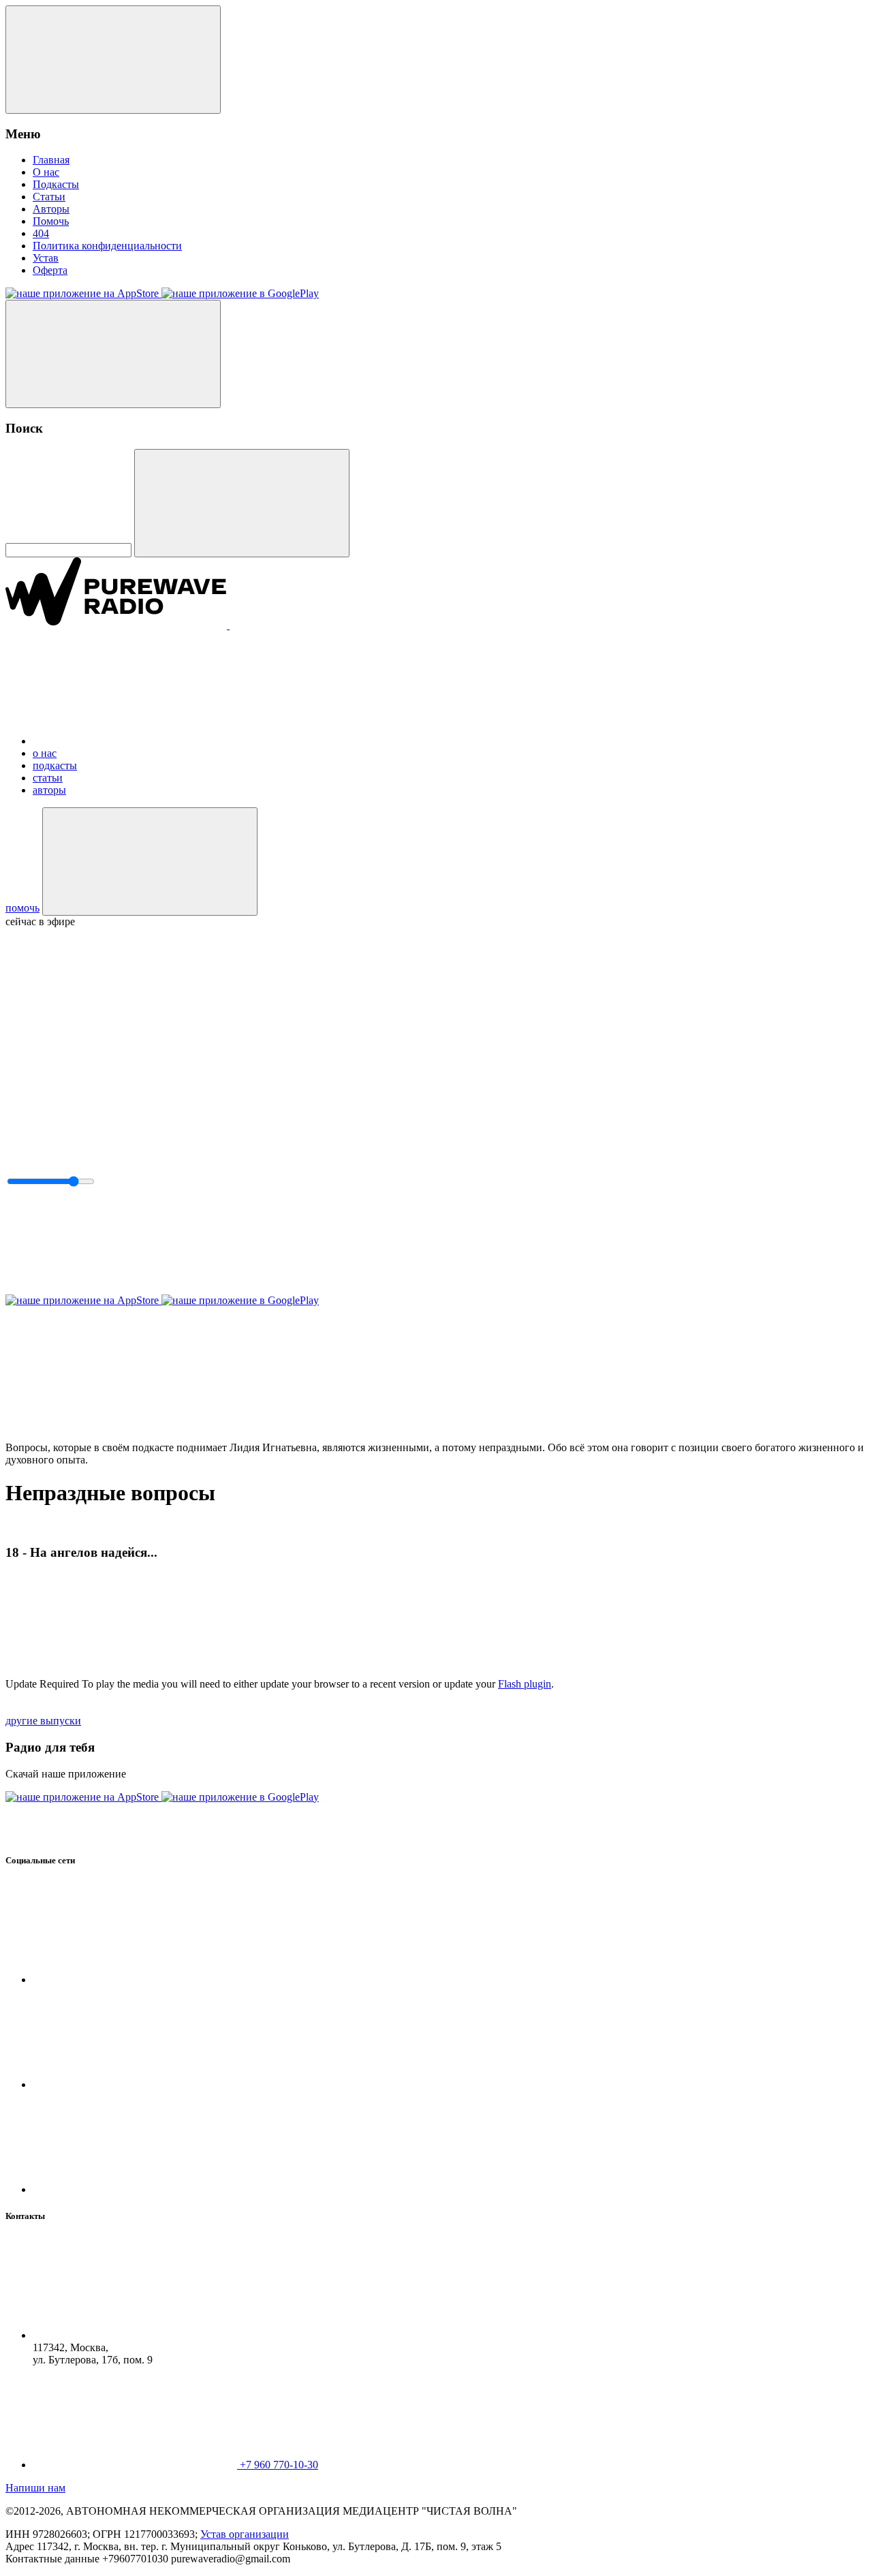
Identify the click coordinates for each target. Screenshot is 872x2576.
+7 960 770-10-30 (279, 2465)
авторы (49, 790)
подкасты (55, 765)
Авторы (51, 209)
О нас (46, 172)
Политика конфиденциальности (107, 246)
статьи (48, 778)
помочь (22, 908)
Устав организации (245, 2534)
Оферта (50, 270)
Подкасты (56, 184)
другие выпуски (43, 1721)
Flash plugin (525, 1684)
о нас (45, 753)
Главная (51, 160)
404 (41, 233)
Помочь (51, 221)
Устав (46, 258)
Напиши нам (35, 2488)
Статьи (49, 197)
